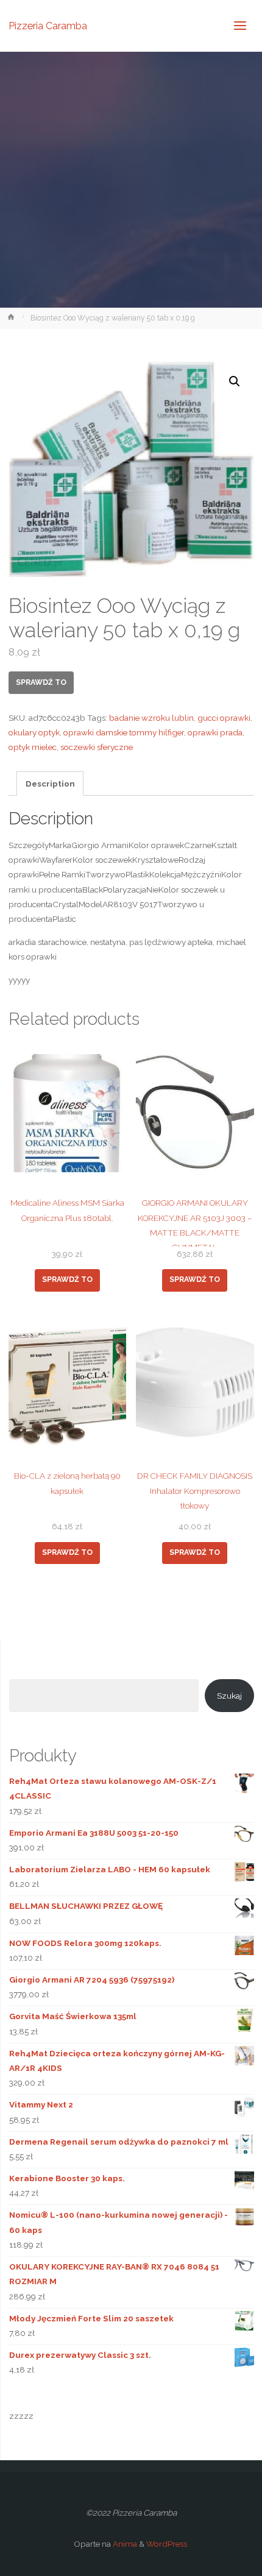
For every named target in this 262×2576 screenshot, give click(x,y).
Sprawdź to (41, 682)
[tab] (50, 784)
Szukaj (229, 1696)
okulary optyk (34, 732)
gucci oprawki (224, 718)
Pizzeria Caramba (48, 25)
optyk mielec (33, 747)
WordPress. (168, 2544)
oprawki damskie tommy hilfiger (124, 732)
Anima (124, 2544)
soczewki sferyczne (97, 747)
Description (50, 784)
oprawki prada (215, 732)
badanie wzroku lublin (151, 718)
